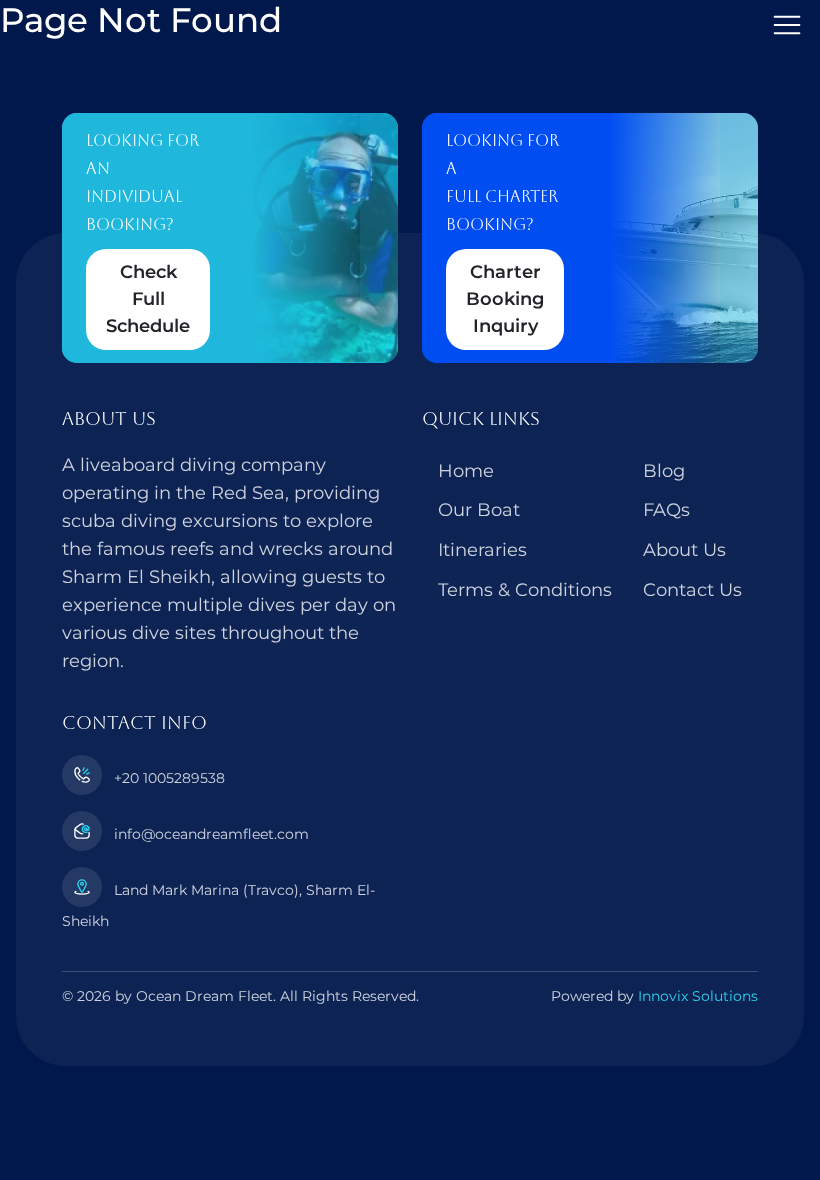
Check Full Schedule (148, 299)
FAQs (666, 510)
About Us (684, 550)
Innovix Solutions (698, 996)
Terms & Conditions (525, 590)
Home (466, 471)
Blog (664, 471)
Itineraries (482, 550)
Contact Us (692, 590)
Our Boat (479, 510)
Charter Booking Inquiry (505, 299)
